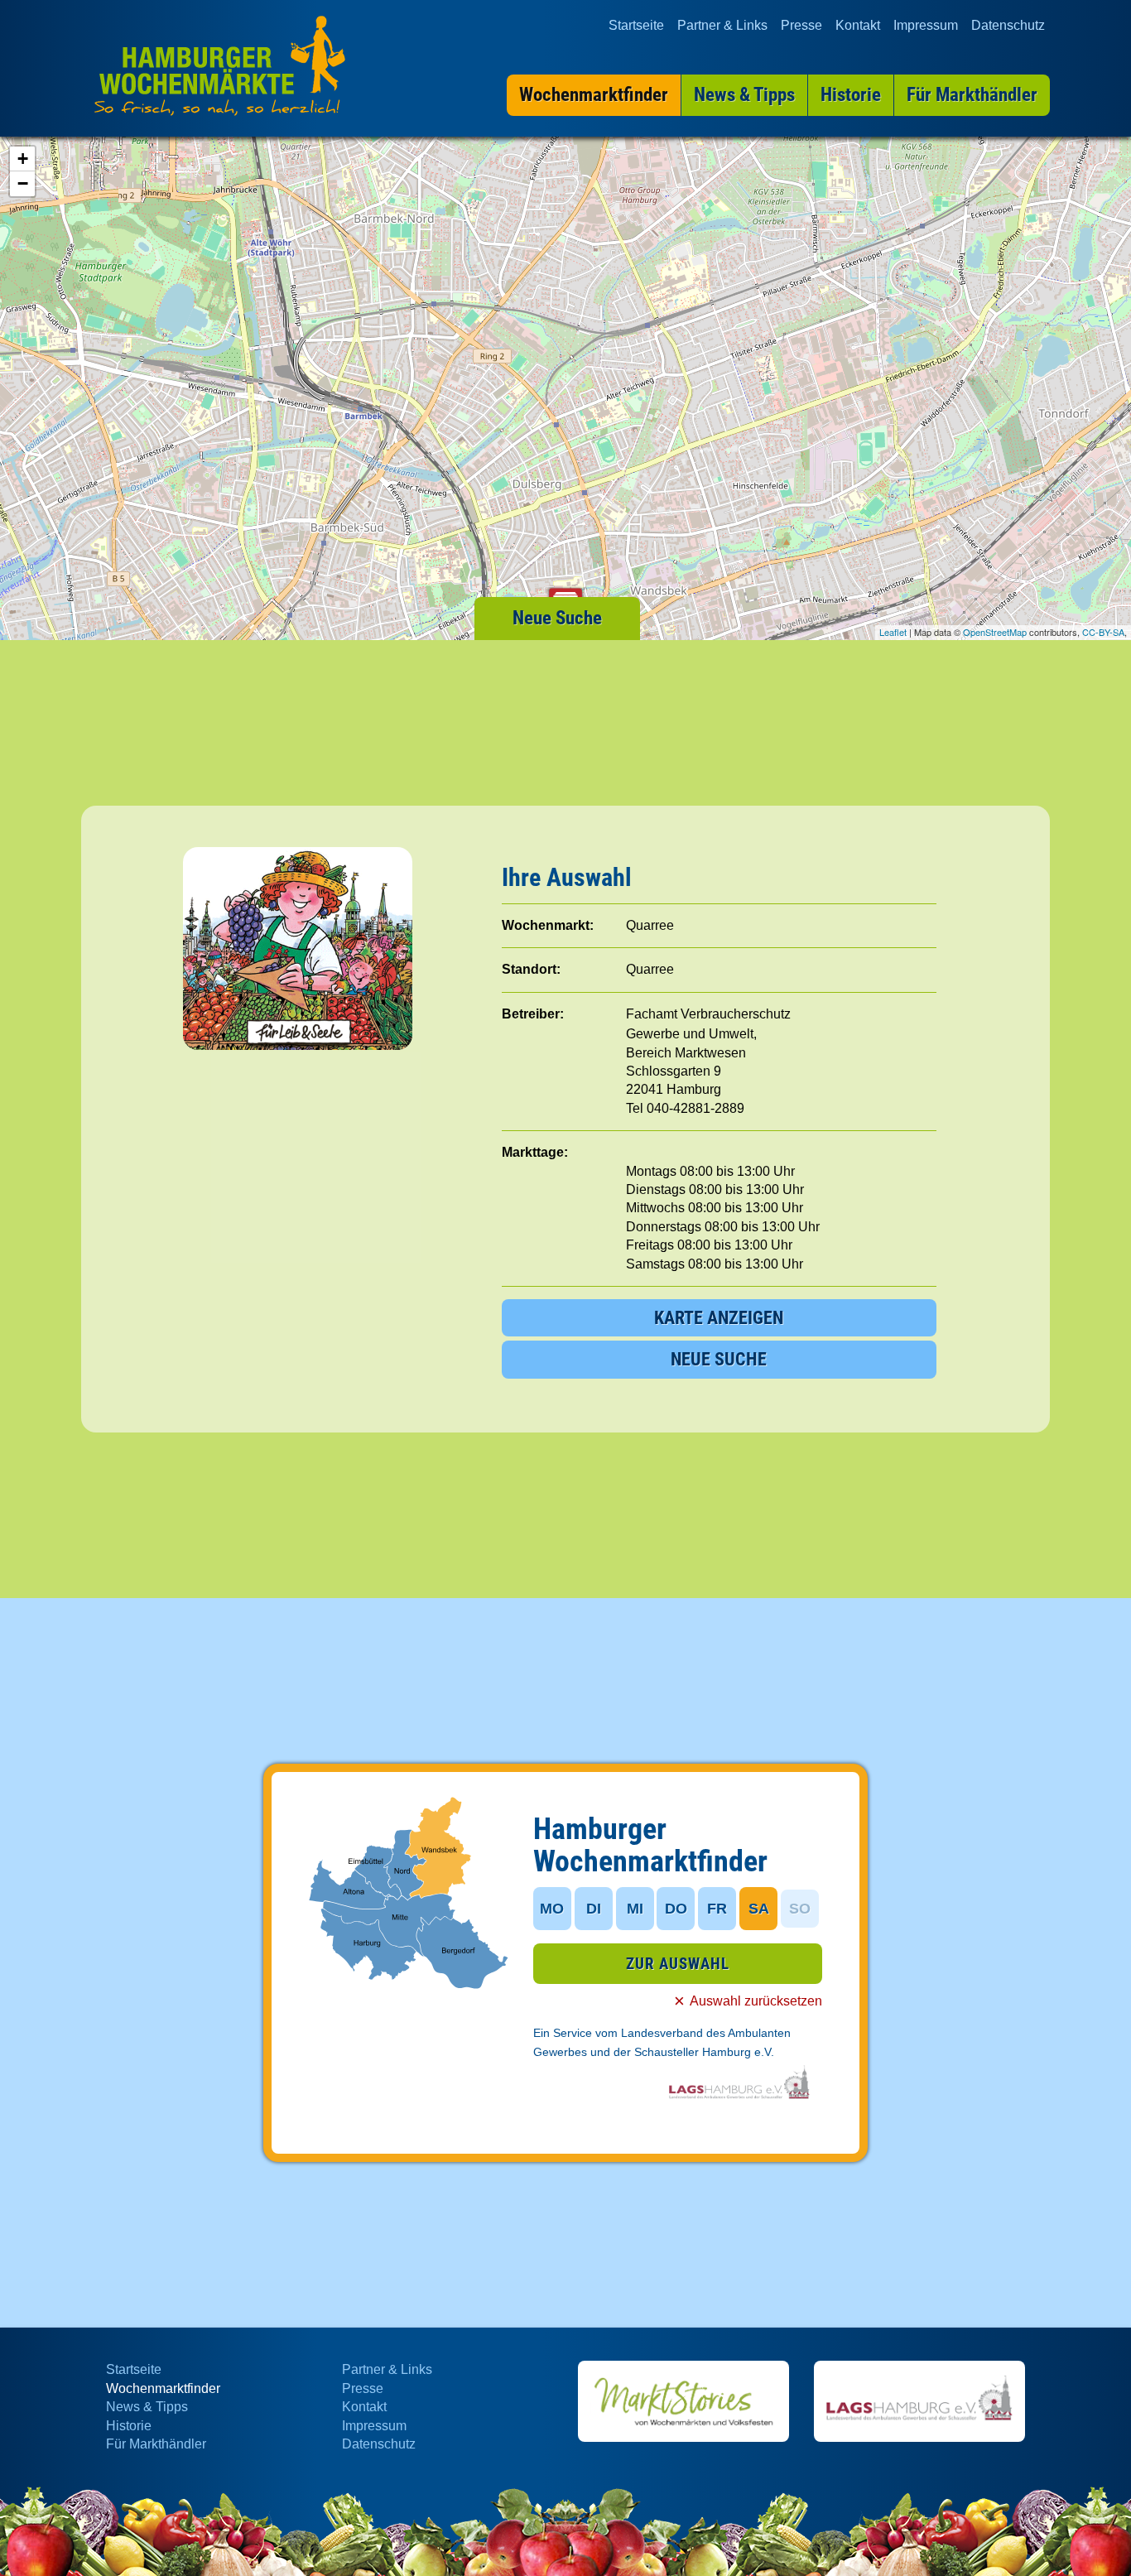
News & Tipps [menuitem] (744, 95)
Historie (129, 2426)
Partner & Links (722, 25)
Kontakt (858, 25)
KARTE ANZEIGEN (719, 1318)
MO (552, 1909)
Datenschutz (1008, 25)
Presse (801, 25)
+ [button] (23, 159)
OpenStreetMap (995, 632)
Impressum (926, 25)
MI (635, 1909)
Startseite (636, 25)
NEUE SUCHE (719, 1359)
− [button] (23, 183)
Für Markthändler (156, 2444)
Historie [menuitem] (851, 95)
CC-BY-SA (1103, 632)
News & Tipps (147, 2407)
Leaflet (893, 632)
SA (759, 1909)
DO (676, 1909)
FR (717, 1909)
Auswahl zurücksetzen (756, 2001)
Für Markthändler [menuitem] (972, 95)
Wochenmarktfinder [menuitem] (594, 95)
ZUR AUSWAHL (678, 1964)
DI (594, 1909)
